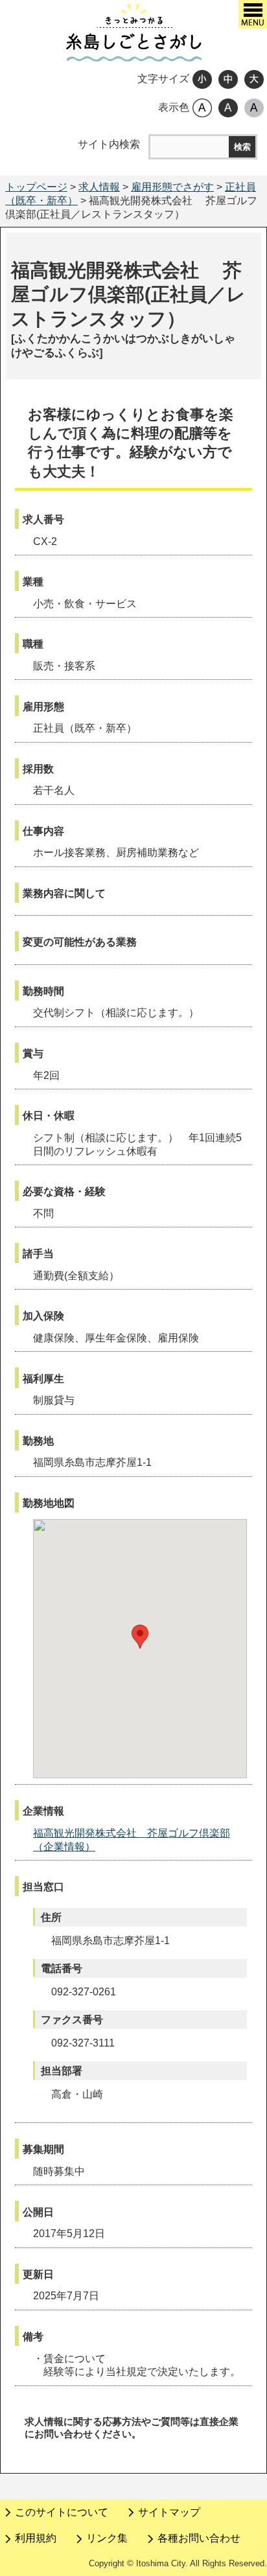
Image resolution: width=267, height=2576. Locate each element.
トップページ (36, 187)
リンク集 (107, 2538)
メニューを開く (253, 14)
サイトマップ (169, 2512)
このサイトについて (62, 2512)
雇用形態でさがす (172, 187)
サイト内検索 (109, 144)
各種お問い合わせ (199, 2538)
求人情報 (99, 187)
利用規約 (36, 2538)
